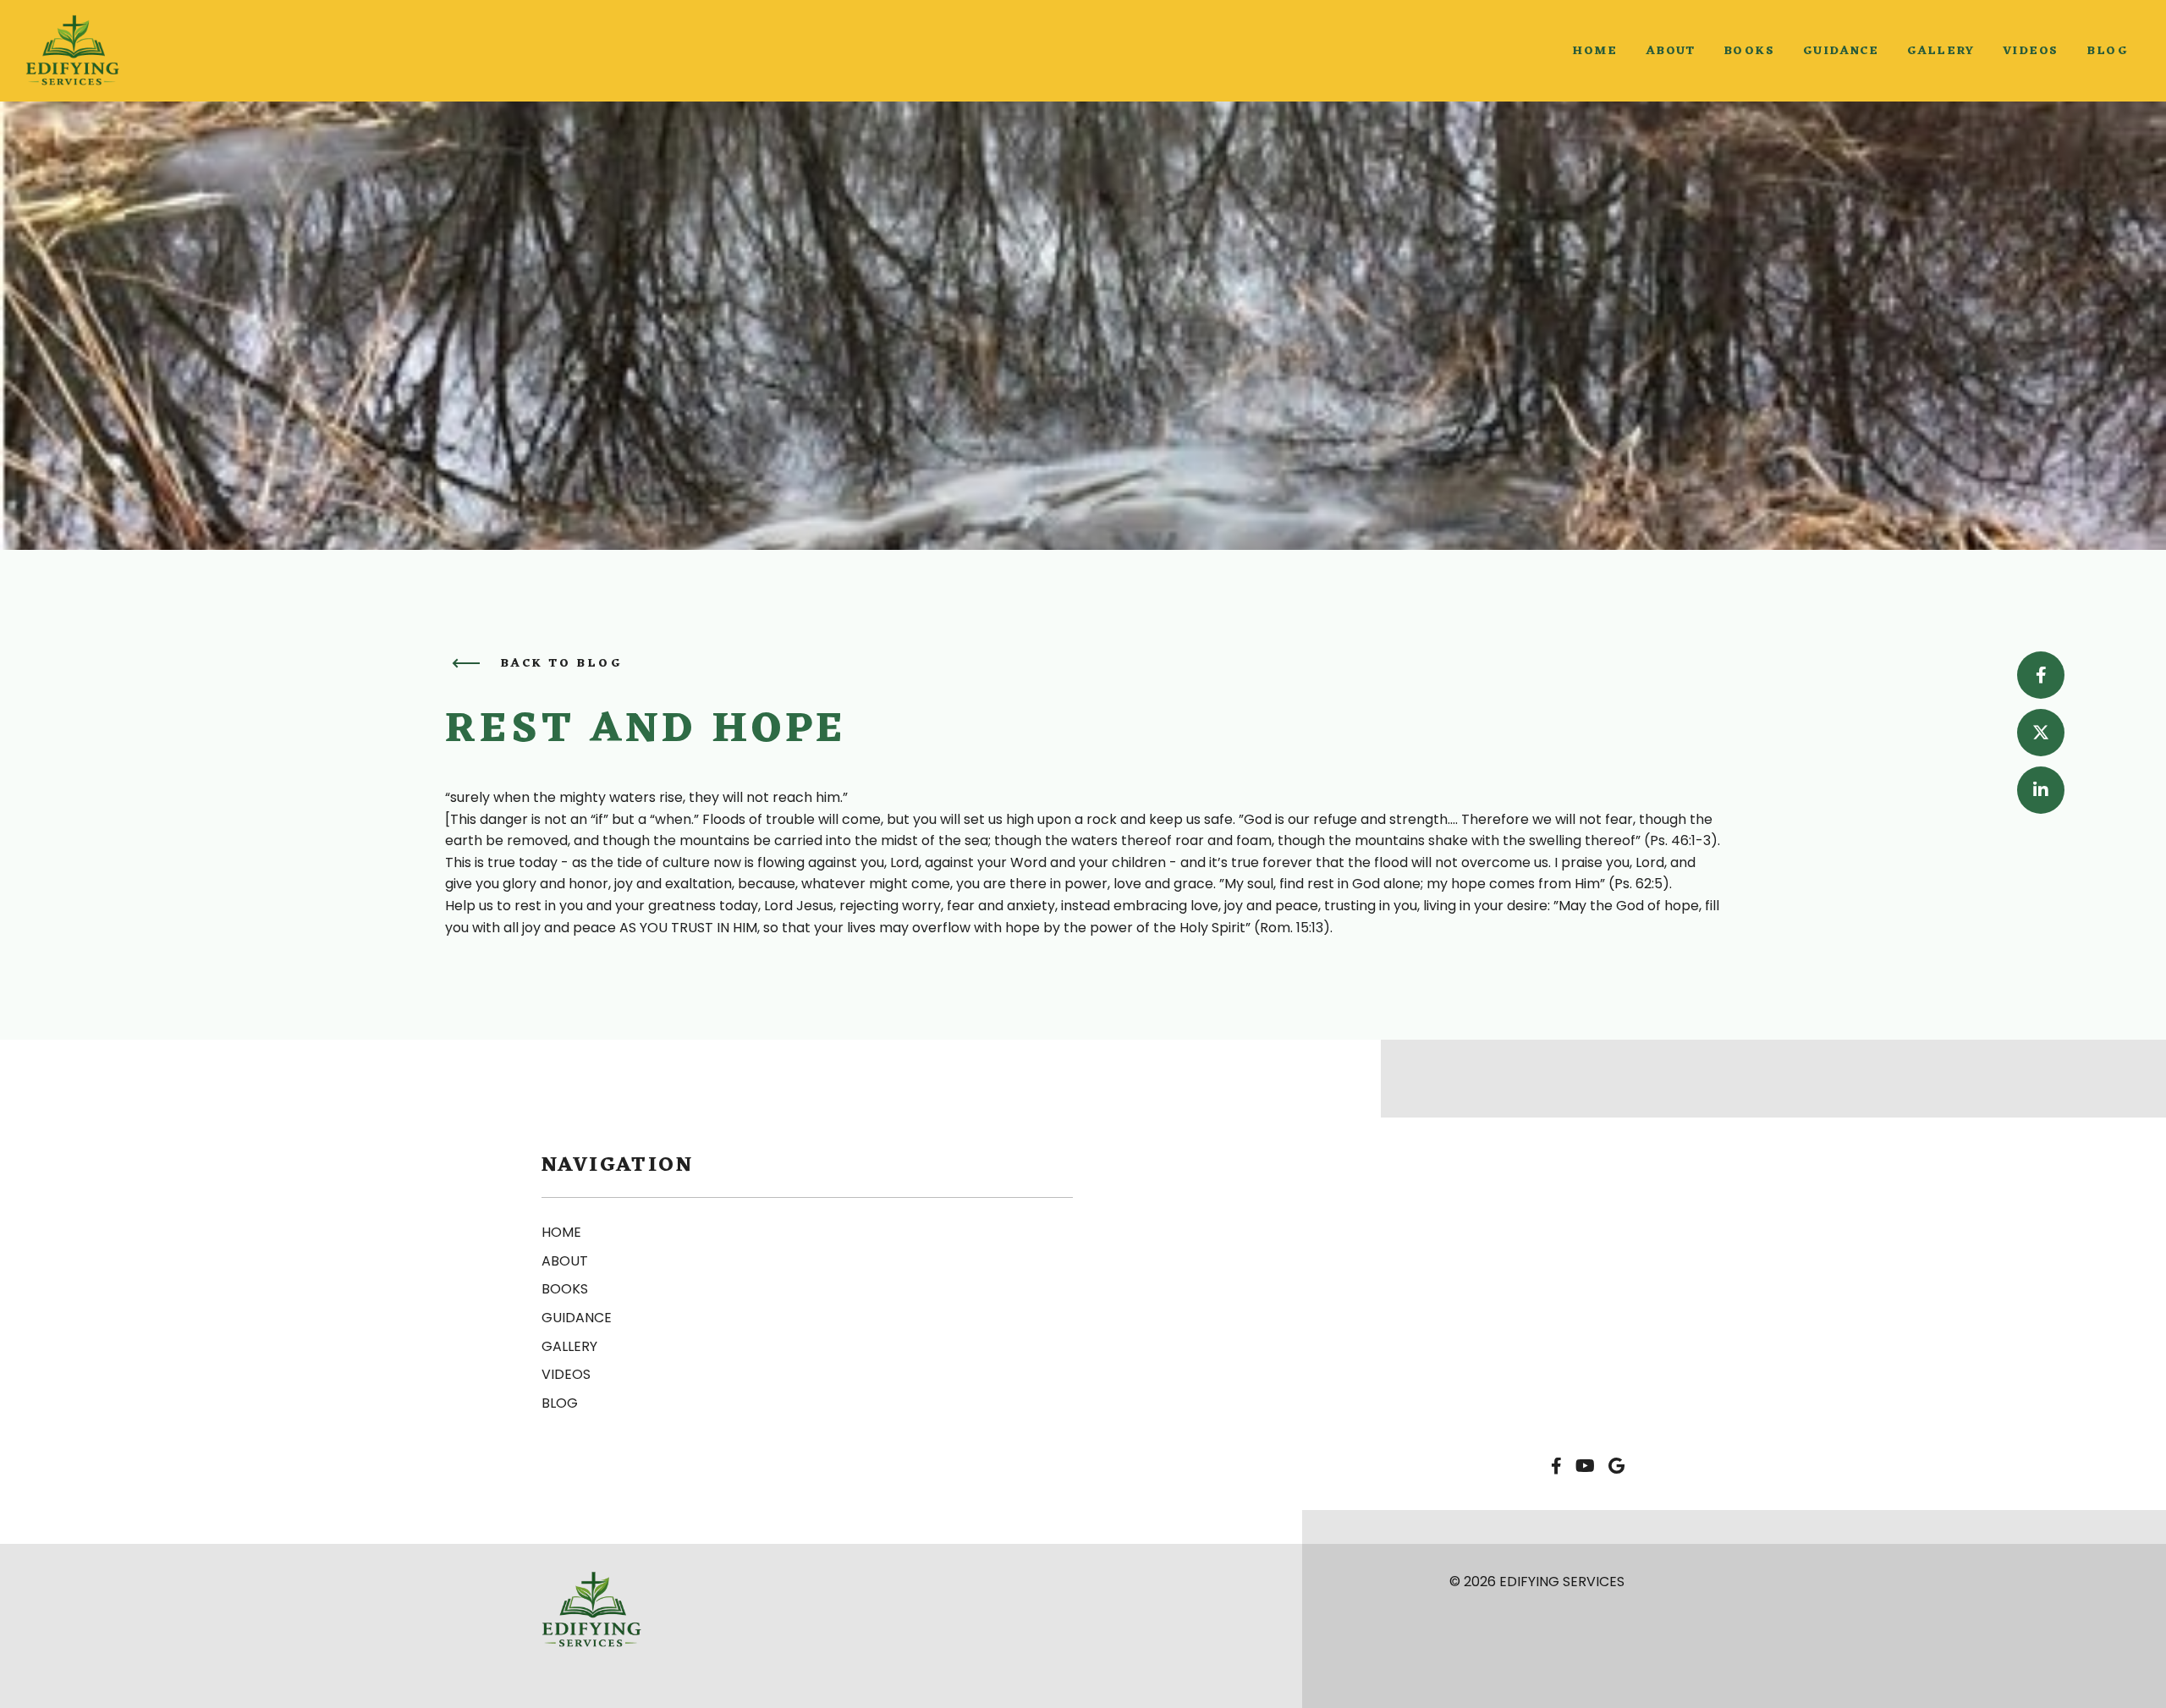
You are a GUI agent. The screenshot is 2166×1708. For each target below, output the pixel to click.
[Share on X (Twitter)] (2041, 733)
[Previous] (466, 663)
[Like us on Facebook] (1556, 1467)
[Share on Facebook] (2041, 675)
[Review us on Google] (1616, 1467)
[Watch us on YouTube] (1585, 1467)
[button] (1594, 51)
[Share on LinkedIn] (2041, 790)
